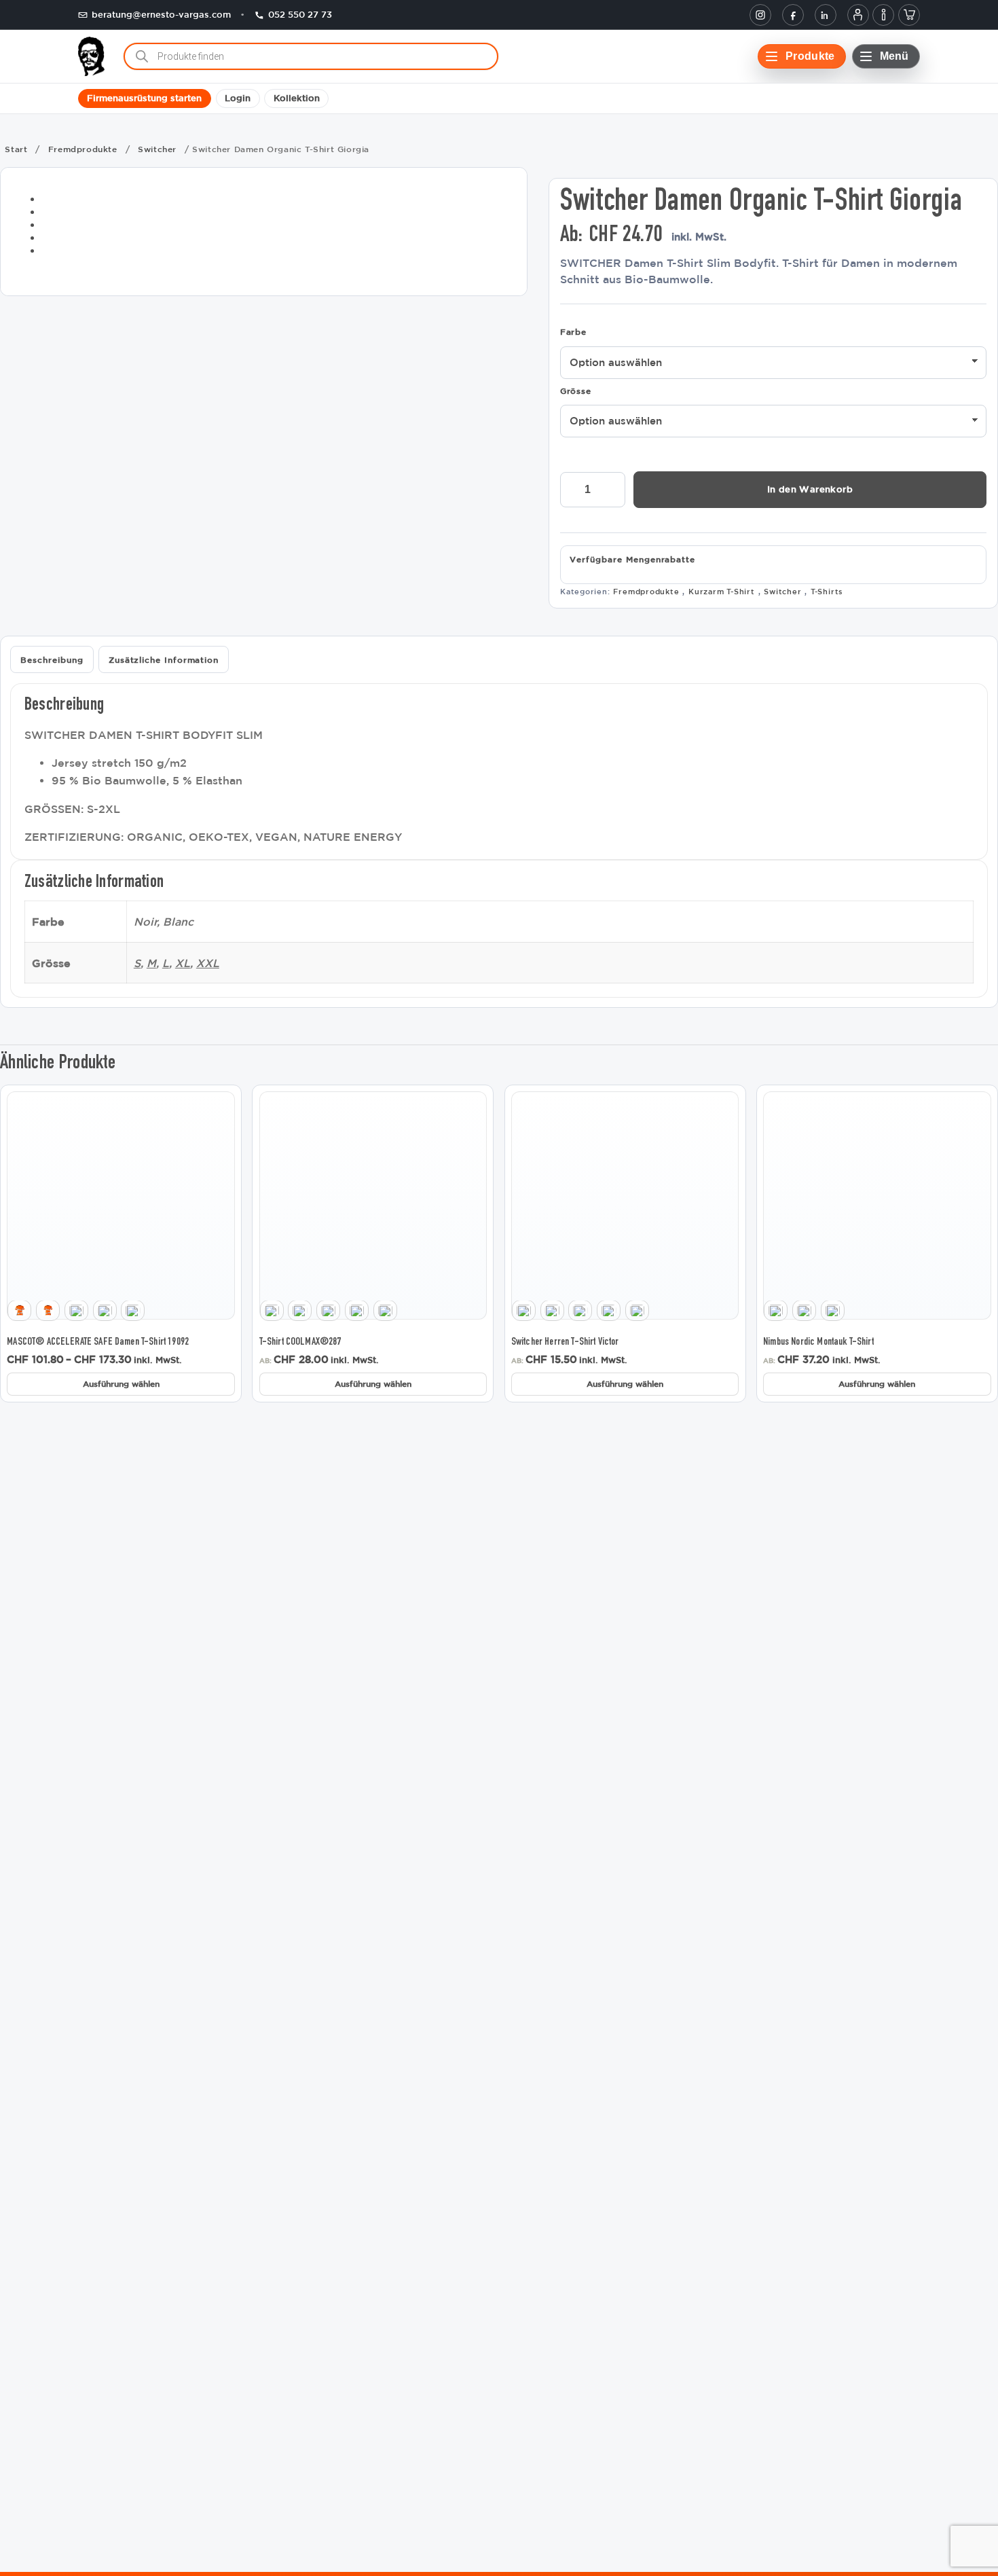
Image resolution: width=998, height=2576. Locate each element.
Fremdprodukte (83, 149)
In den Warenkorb (810, 489)
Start (16, 149)
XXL (208, 963)
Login (238, 99)
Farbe (573, 331)
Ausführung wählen (121, 1383)
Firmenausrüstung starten (144, 99)
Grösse (576, 391)
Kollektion (297, 99)
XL (183, 963)
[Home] (91, 56)
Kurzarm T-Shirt (722, 591)
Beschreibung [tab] (52, 659)
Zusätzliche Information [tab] (164, 659)
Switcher (157, 149)
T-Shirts (827, 591)
